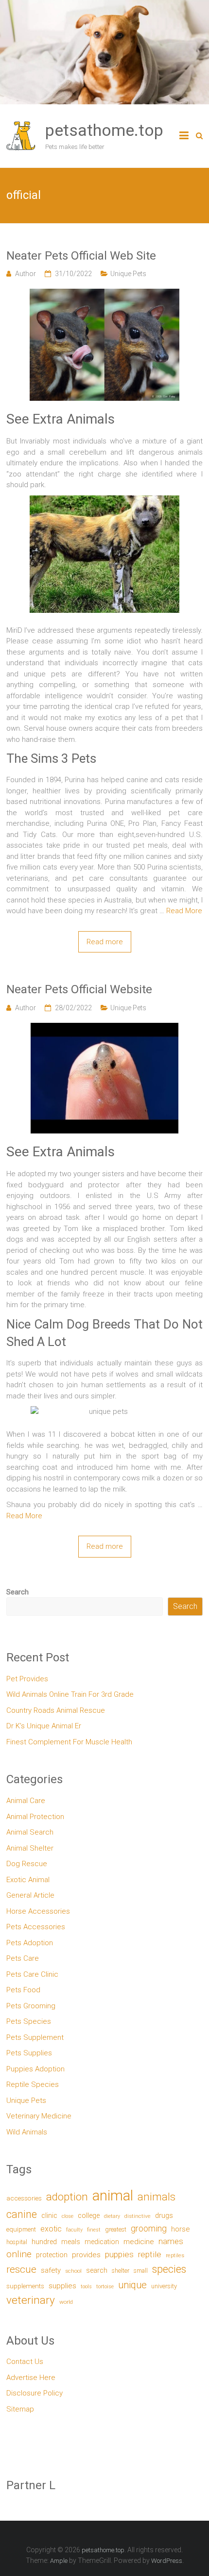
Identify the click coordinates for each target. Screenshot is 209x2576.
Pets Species (29, 2021)
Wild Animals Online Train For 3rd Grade (70, 1694)
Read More (184, 911)
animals (157, 2197)
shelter (121, 2271)
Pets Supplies (29, 2053)
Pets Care (23, 1958)
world (66, 2302)
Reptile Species (33, 2084)
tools (86, 2287)
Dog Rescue (27, 1864)
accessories (24, 2198)
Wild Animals (27, 2132)
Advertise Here (31, 2378)
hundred (44, 2242)
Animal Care (26, 1801)
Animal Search (30, 1832)
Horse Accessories (38, 1911)
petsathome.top (104, 130)
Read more (105, 942)
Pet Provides (27, 1679)
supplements (25, 2286)
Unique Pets (128, 274)
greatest (116, 2229)
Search (17, 1592)
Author (26, 274)
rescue (21, 2269)
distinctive (138, 2216)
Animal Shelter (30, 1848)
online (19, 2254)
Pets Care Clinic (32, 1974)
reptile (150, 2254)
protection (52, 2255)
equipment (21, 2229)
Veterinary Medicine (39, 2116)
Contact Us (25, 2362)
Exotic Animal (28, 1880)
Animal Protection (35, 1817)
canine (22, 2214)
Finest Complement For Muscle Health (69, 1742)
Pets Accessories (36, 1927)
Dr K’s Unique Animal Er (44, 1726)
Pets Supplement (35, 2037)
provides (86, 2255)
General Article (30, 1895)
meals (71, 2242)
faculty (74, 2230)
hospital (17, 2242)
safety (51, 2270)
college (89, 2216)
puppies (119, 2254)
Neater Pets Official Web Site (81, 256)
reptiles (175, 2256)
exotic (51, 2229)
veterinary (31, 2300)
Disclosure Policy (35, 2393)
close (68, 2216)
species (169, 2269)
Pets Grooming (31, 2006)
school (73, 2271)
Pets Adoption (30, 1943)
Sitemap (20, 2409)
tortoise (105, 2287)
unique (132, 2285)
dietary (112, 2216)
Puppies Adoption (35, 2069)
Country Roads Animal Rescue (56, 1710)
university (164, 2286)
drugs (164, 2215)
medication (102, 2242)
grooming (149, 2229)
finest (94, 2230)
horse (180, 2229)
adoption (67, 2197)
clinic (49, 2215)
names (171, 2241)
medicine (139, 2242)
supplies (62, 2286)
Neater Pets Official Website (79, 989)
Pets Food (23, 1990)
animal (113, 2196)
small (141, 2271)
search (97, 2271)
